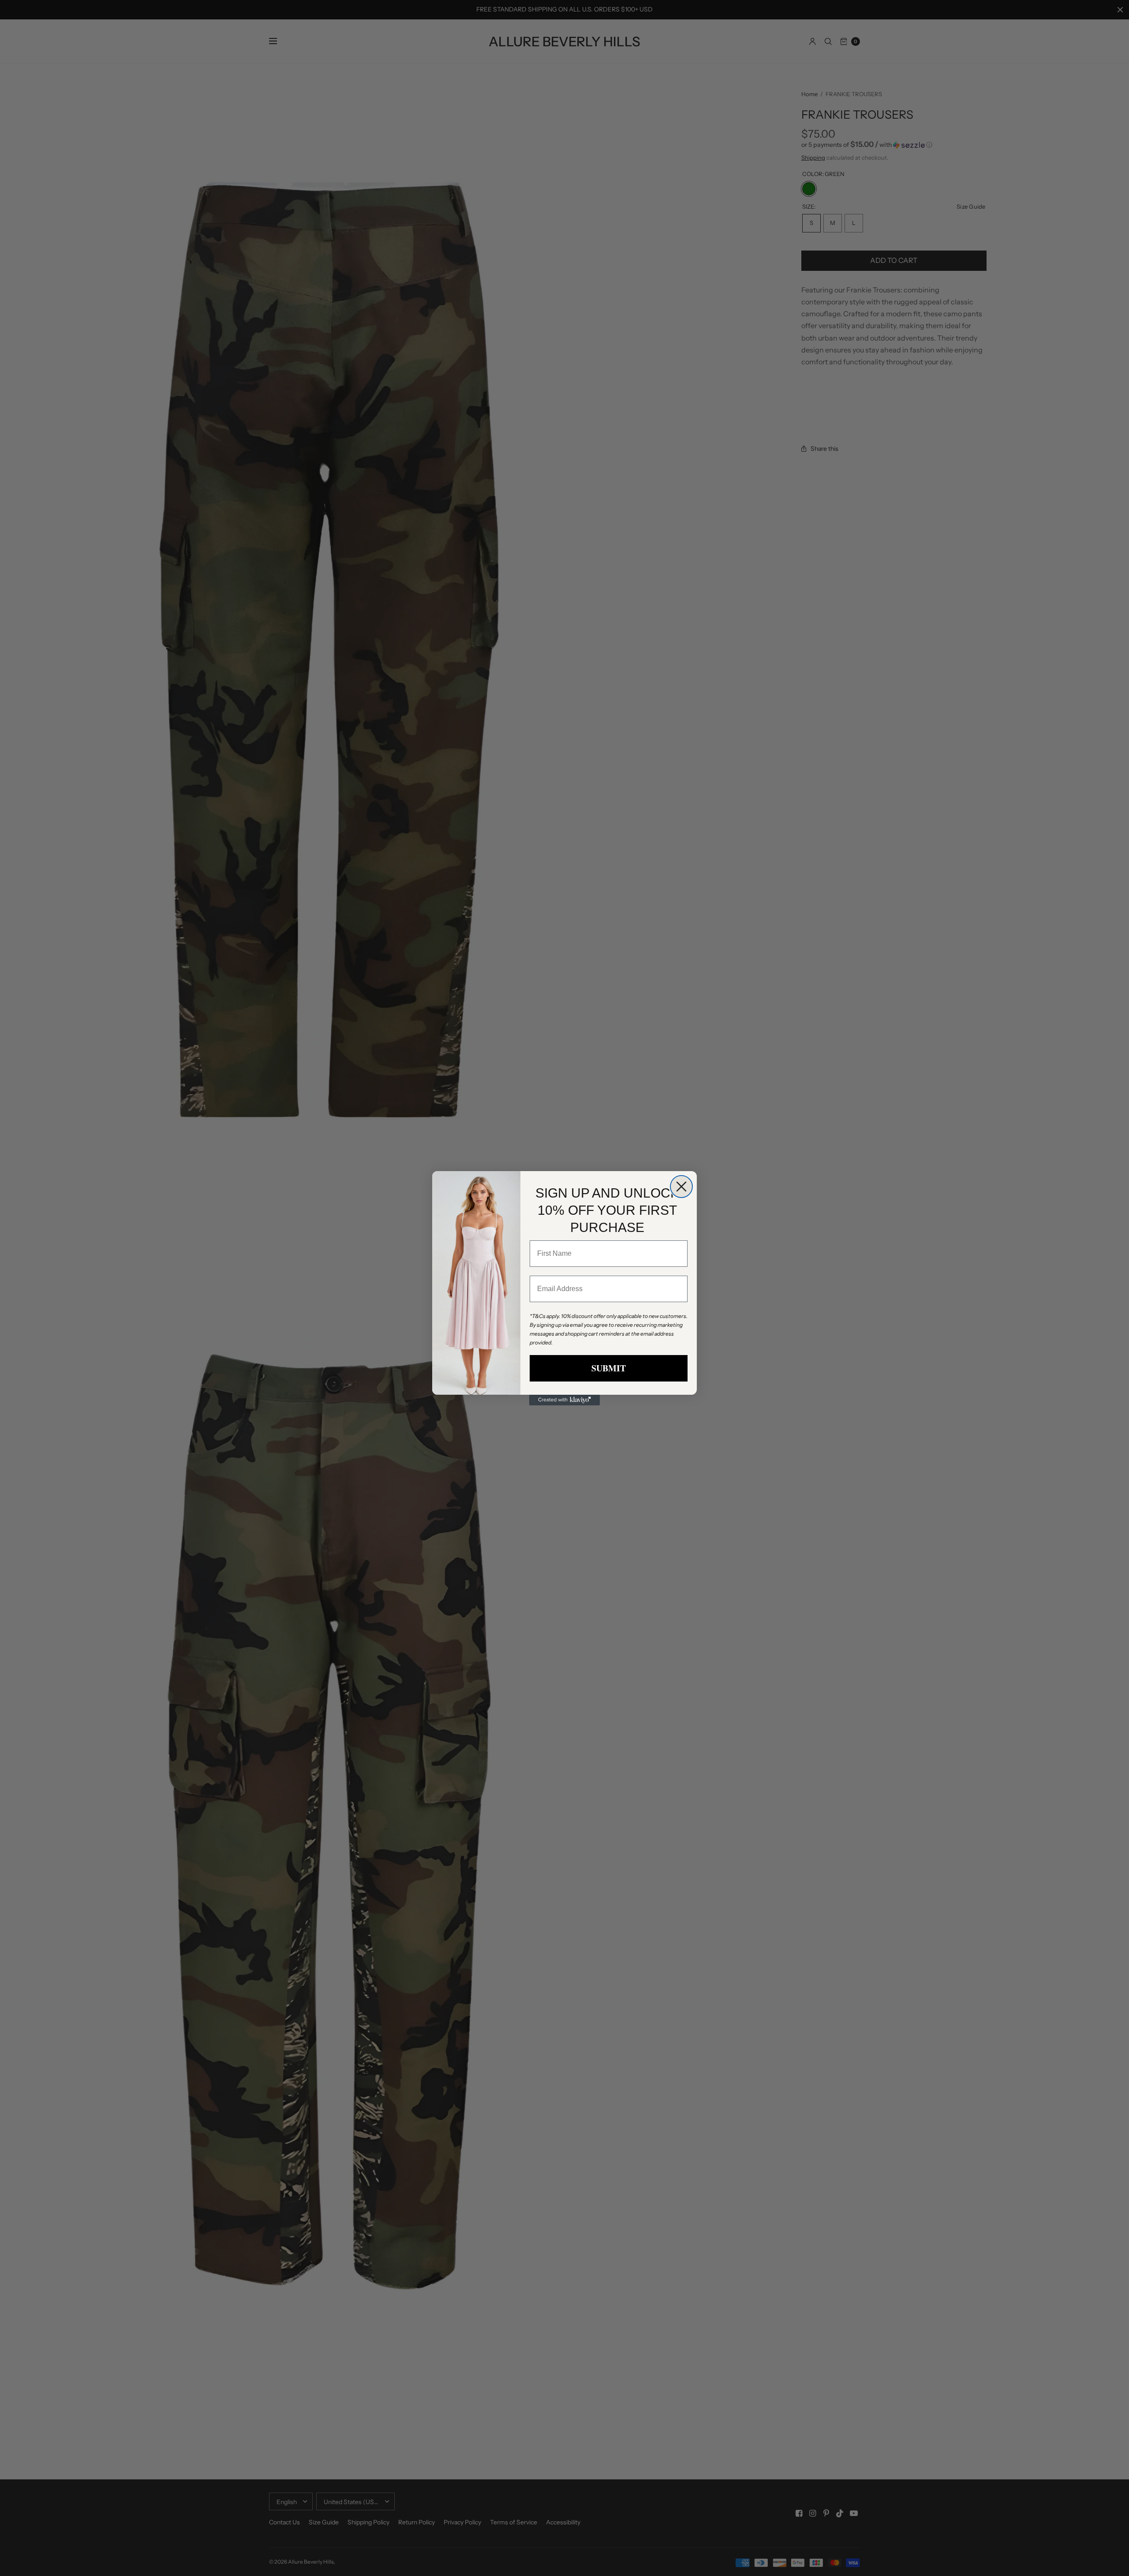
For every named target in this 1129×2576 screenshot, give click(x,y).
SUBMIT (609, 1368)
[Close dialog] (681, 1187)
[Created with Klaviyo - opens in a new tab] (564, 1400)
